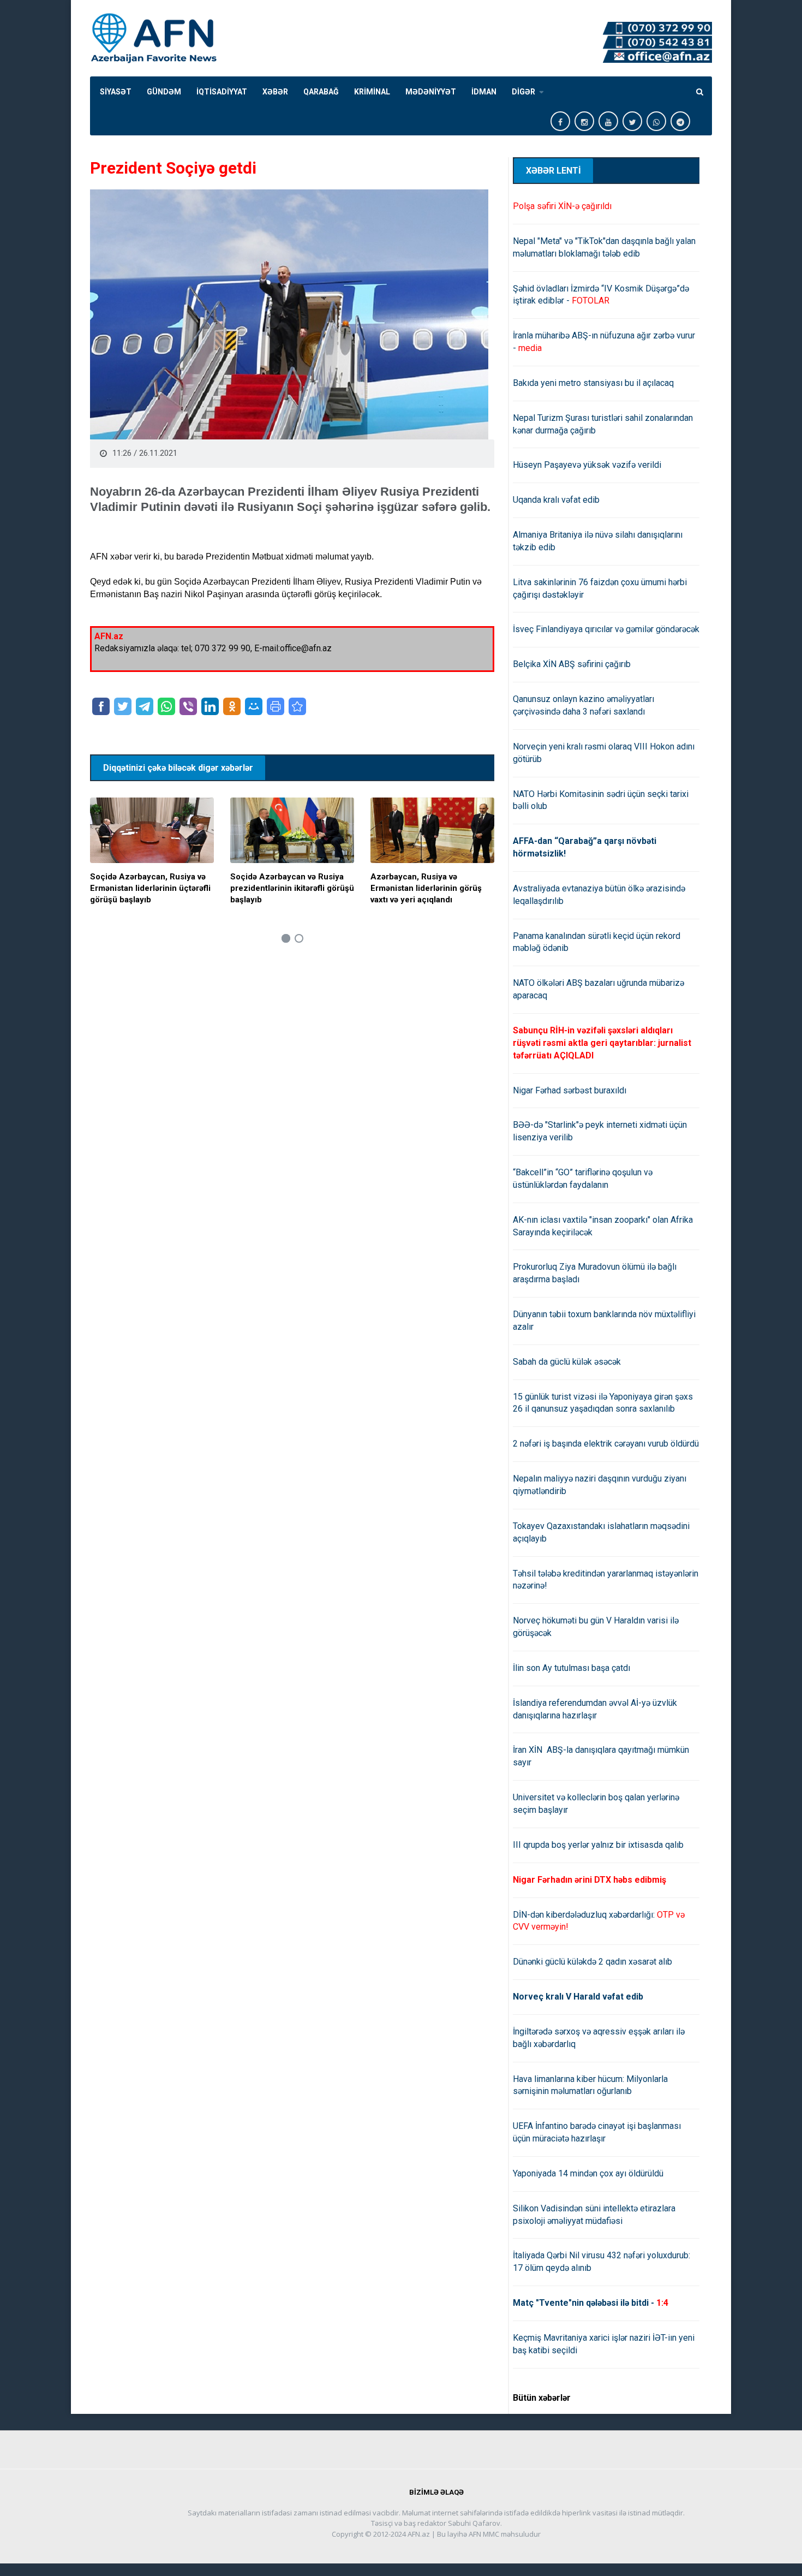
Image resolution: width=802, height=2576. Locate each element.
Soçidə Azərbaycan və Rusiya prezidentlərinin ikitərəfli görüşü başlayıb (292, 888)
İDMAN (484, 92)
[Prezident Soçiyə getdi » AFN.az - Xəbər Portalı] (297, 706)
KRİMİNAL (372, 92)
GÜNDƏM (164, 92)
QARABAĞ (321, 92)
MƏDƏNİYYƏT (431, 92)
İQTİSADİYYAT (222, 92)
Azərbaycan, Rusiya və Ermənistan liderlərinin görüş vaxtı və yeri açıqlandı (426, 888)
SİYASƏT (116, 92)
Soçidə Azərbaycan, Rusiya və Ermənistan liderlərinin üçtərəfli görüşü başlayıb (150, 888)
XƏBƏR (275, 92)
